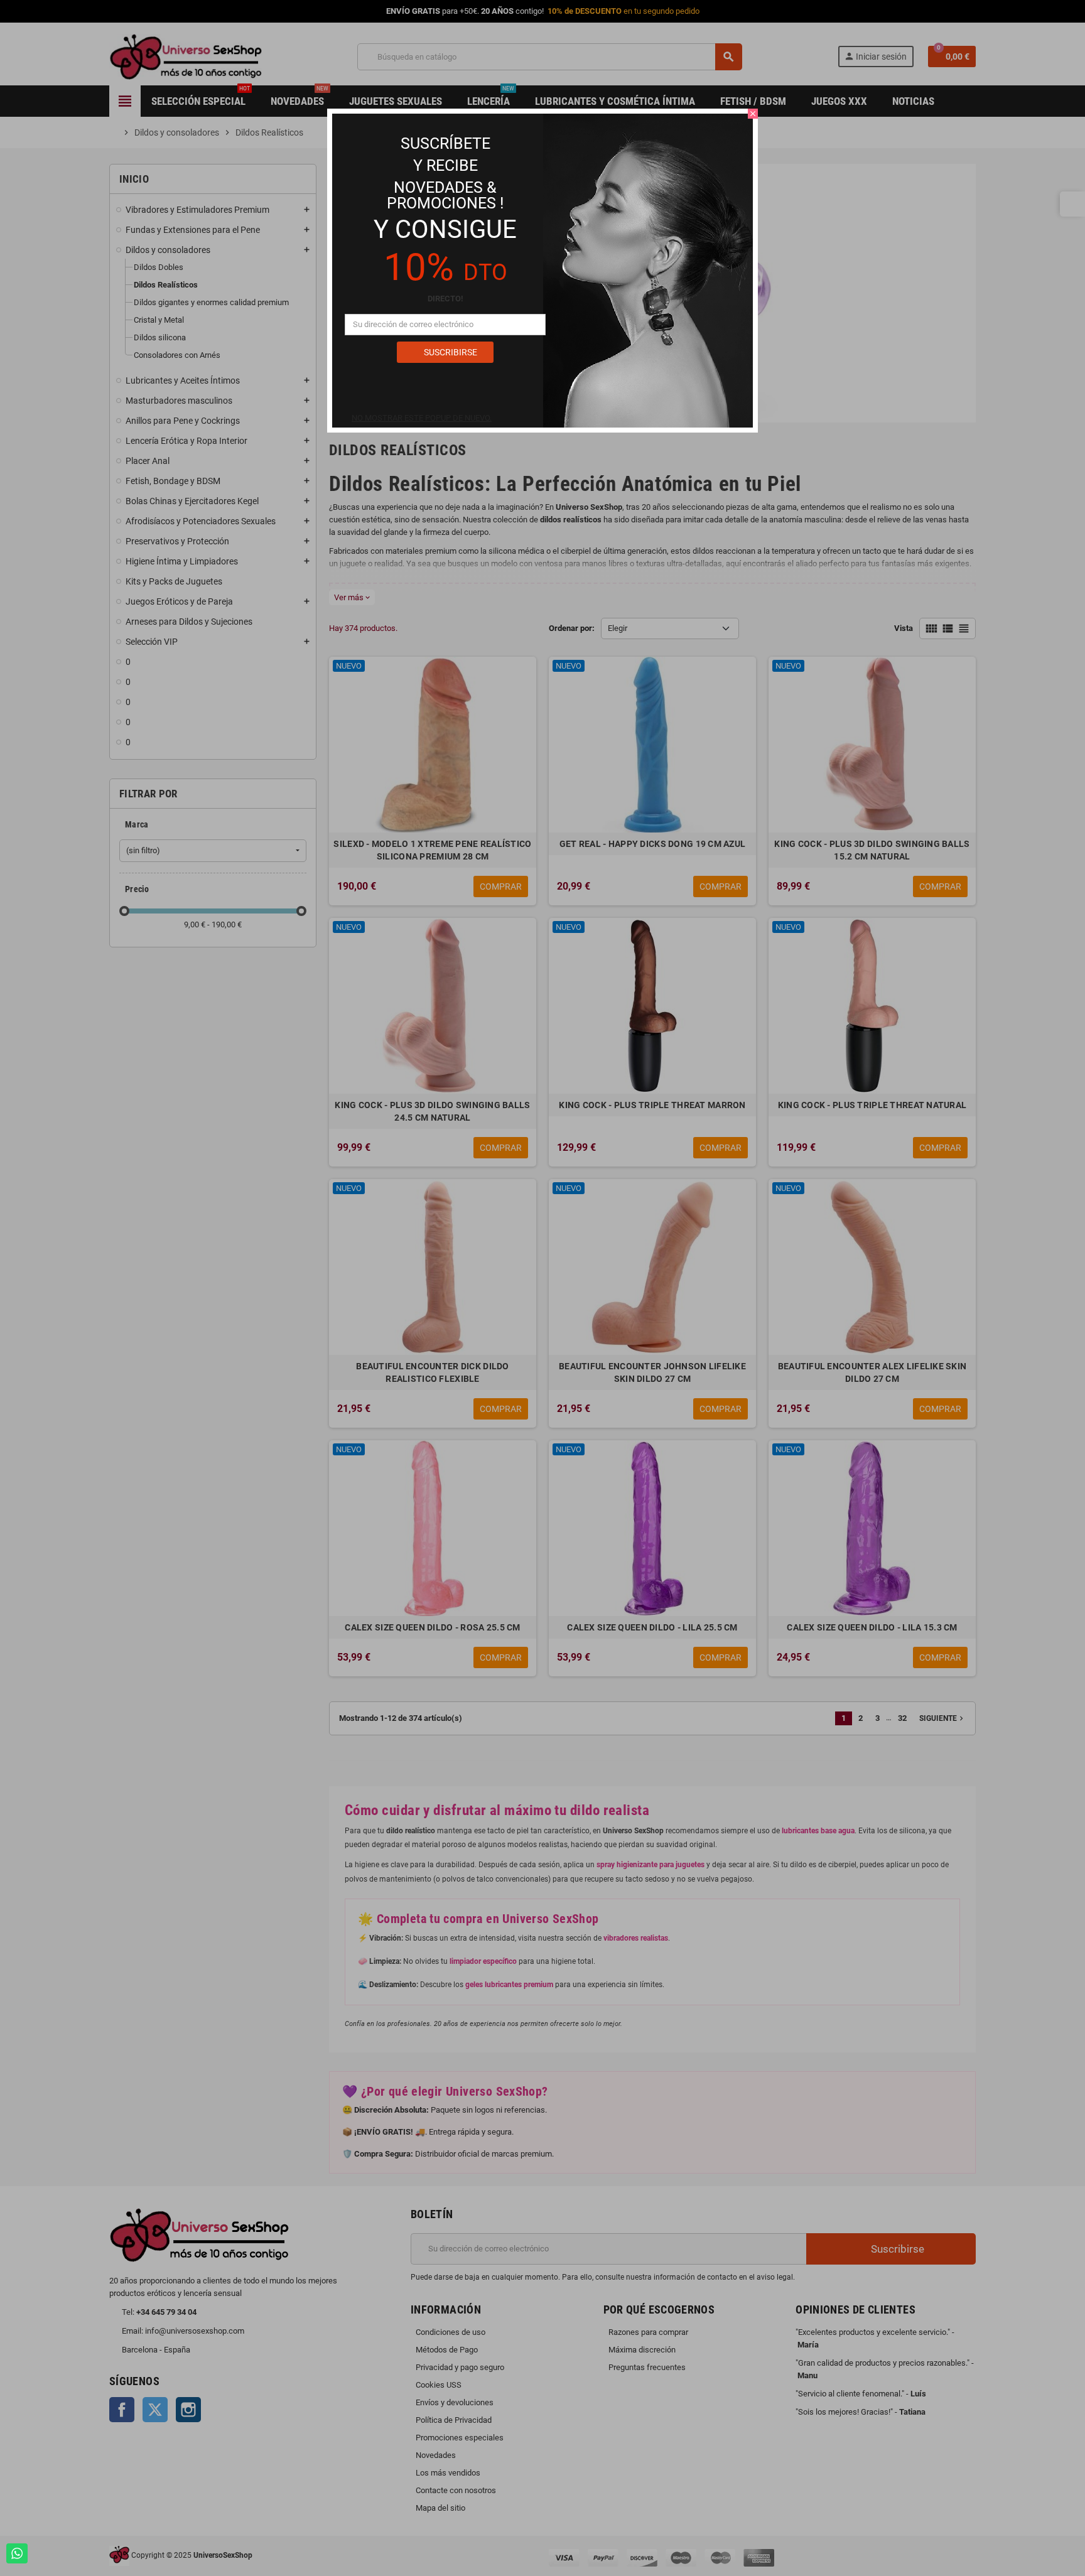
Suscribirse (450, 352)
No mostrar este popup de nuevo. (422, 418)
